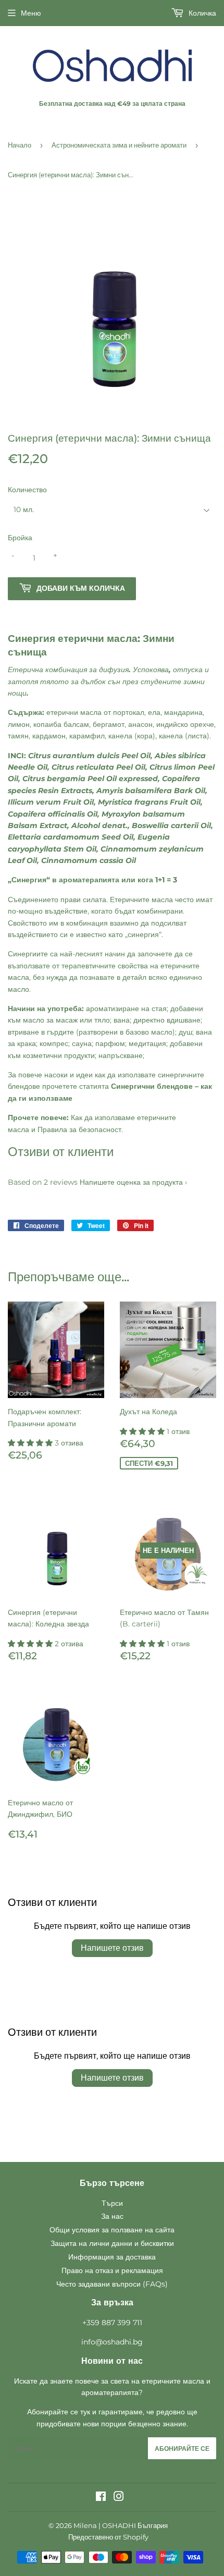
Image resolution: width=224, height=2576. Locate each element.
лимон (19, 724)
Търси (112, 2203)
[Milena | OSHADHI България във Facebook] (101, 2498)
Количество (27, 490)
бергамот (109, 724)
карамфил (87, 736)
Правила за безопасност (79, 1129)
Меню (31, 13)
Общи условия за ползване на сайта (112, 2230)
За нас (112, 2216)
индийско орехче (185, 724)
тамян (18, 736)
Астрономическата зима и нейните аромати (119, 145)
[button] (31, 1443)
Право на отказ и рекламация (112, 2270)
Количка (201, 13)
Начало (20, 145)
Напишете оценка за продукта (131, 1182)
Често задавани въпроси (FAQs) (112, 2284)
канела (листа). (185, 736)
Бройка (20, 538)
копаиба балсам (61, 724)
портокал (129, 712)
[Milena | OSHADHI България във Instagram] (119, 2498)
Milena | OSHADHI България (121, 2525)
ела (154, 712)
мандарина (183, 712)
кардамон (49, 736)
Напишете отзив (112, 1948)
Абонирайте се (182, 2449)
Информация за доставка (112, 2257)
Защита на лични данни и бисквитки (112, 2243)
